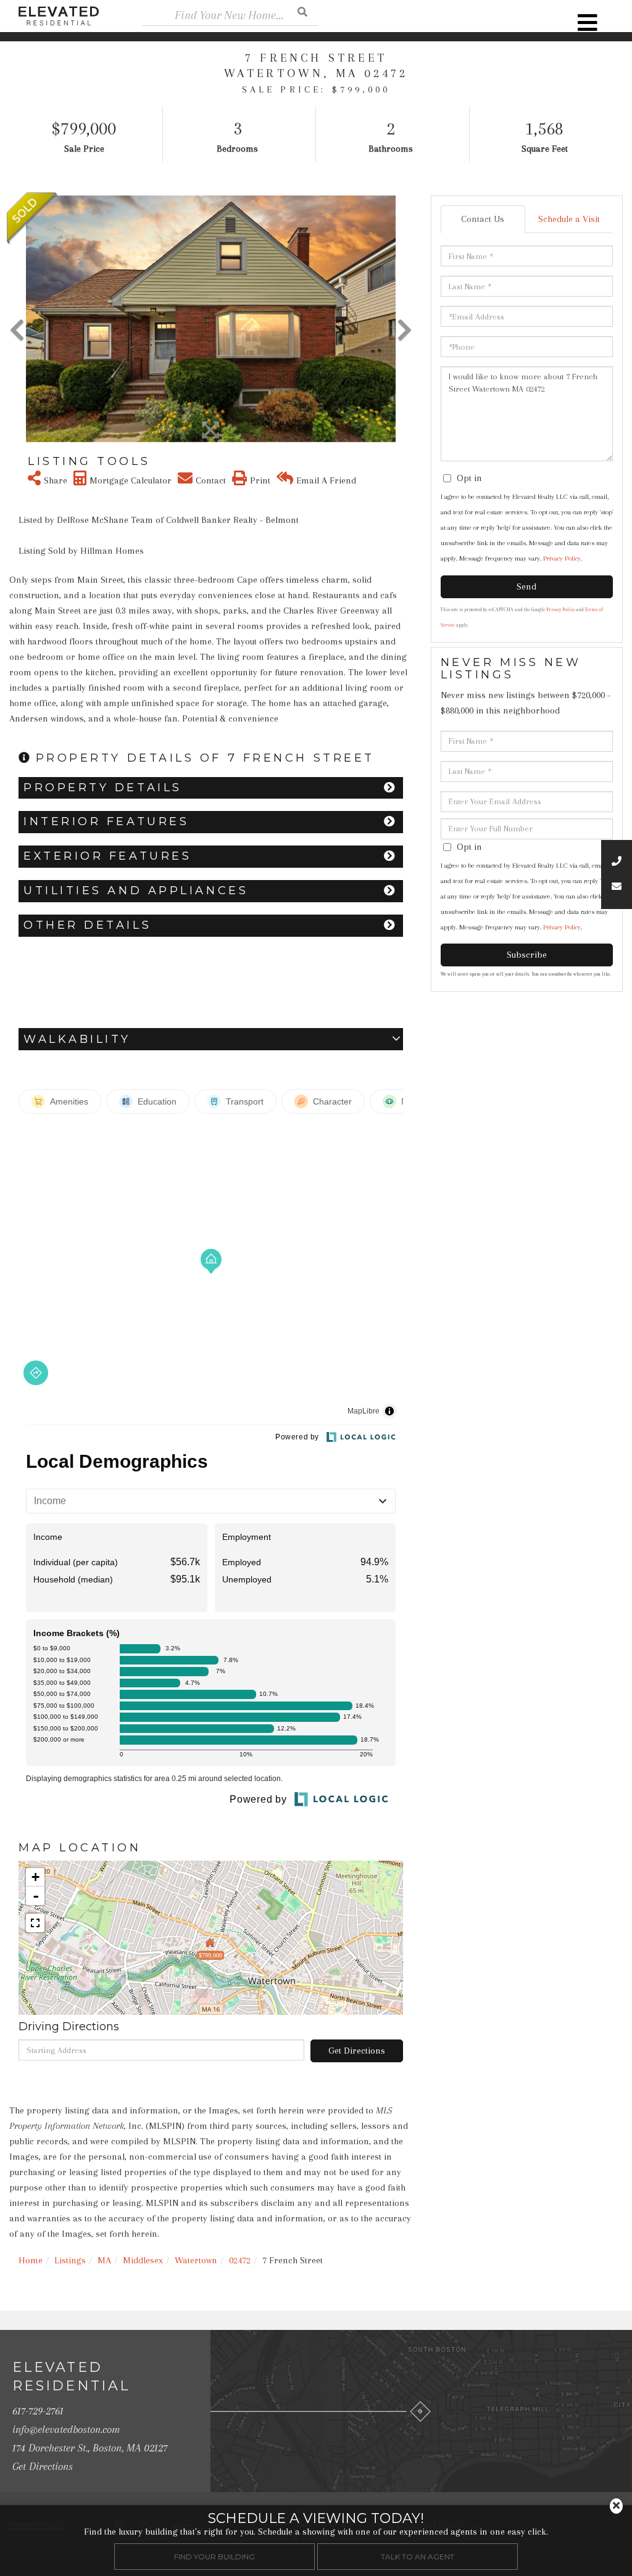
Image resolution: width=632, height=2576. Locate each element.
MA (104, 2260)
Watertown (196, 2260)
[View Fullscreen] (35, 1923)
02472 (240, 2260)
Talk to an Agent (418, 2557)
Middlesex (143, 2260)
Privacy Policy (562, 558)
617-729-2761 (38, 2411)
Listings (70, 2260)
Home (31, 2260)
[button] (302, 11)
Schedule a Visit (569, 219)
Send (526, 586)
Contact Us (483, 219)
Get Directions (357, 2051)
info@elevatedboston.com (66, 2429)
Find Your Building (214, 2557)
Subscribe (527, 955)
